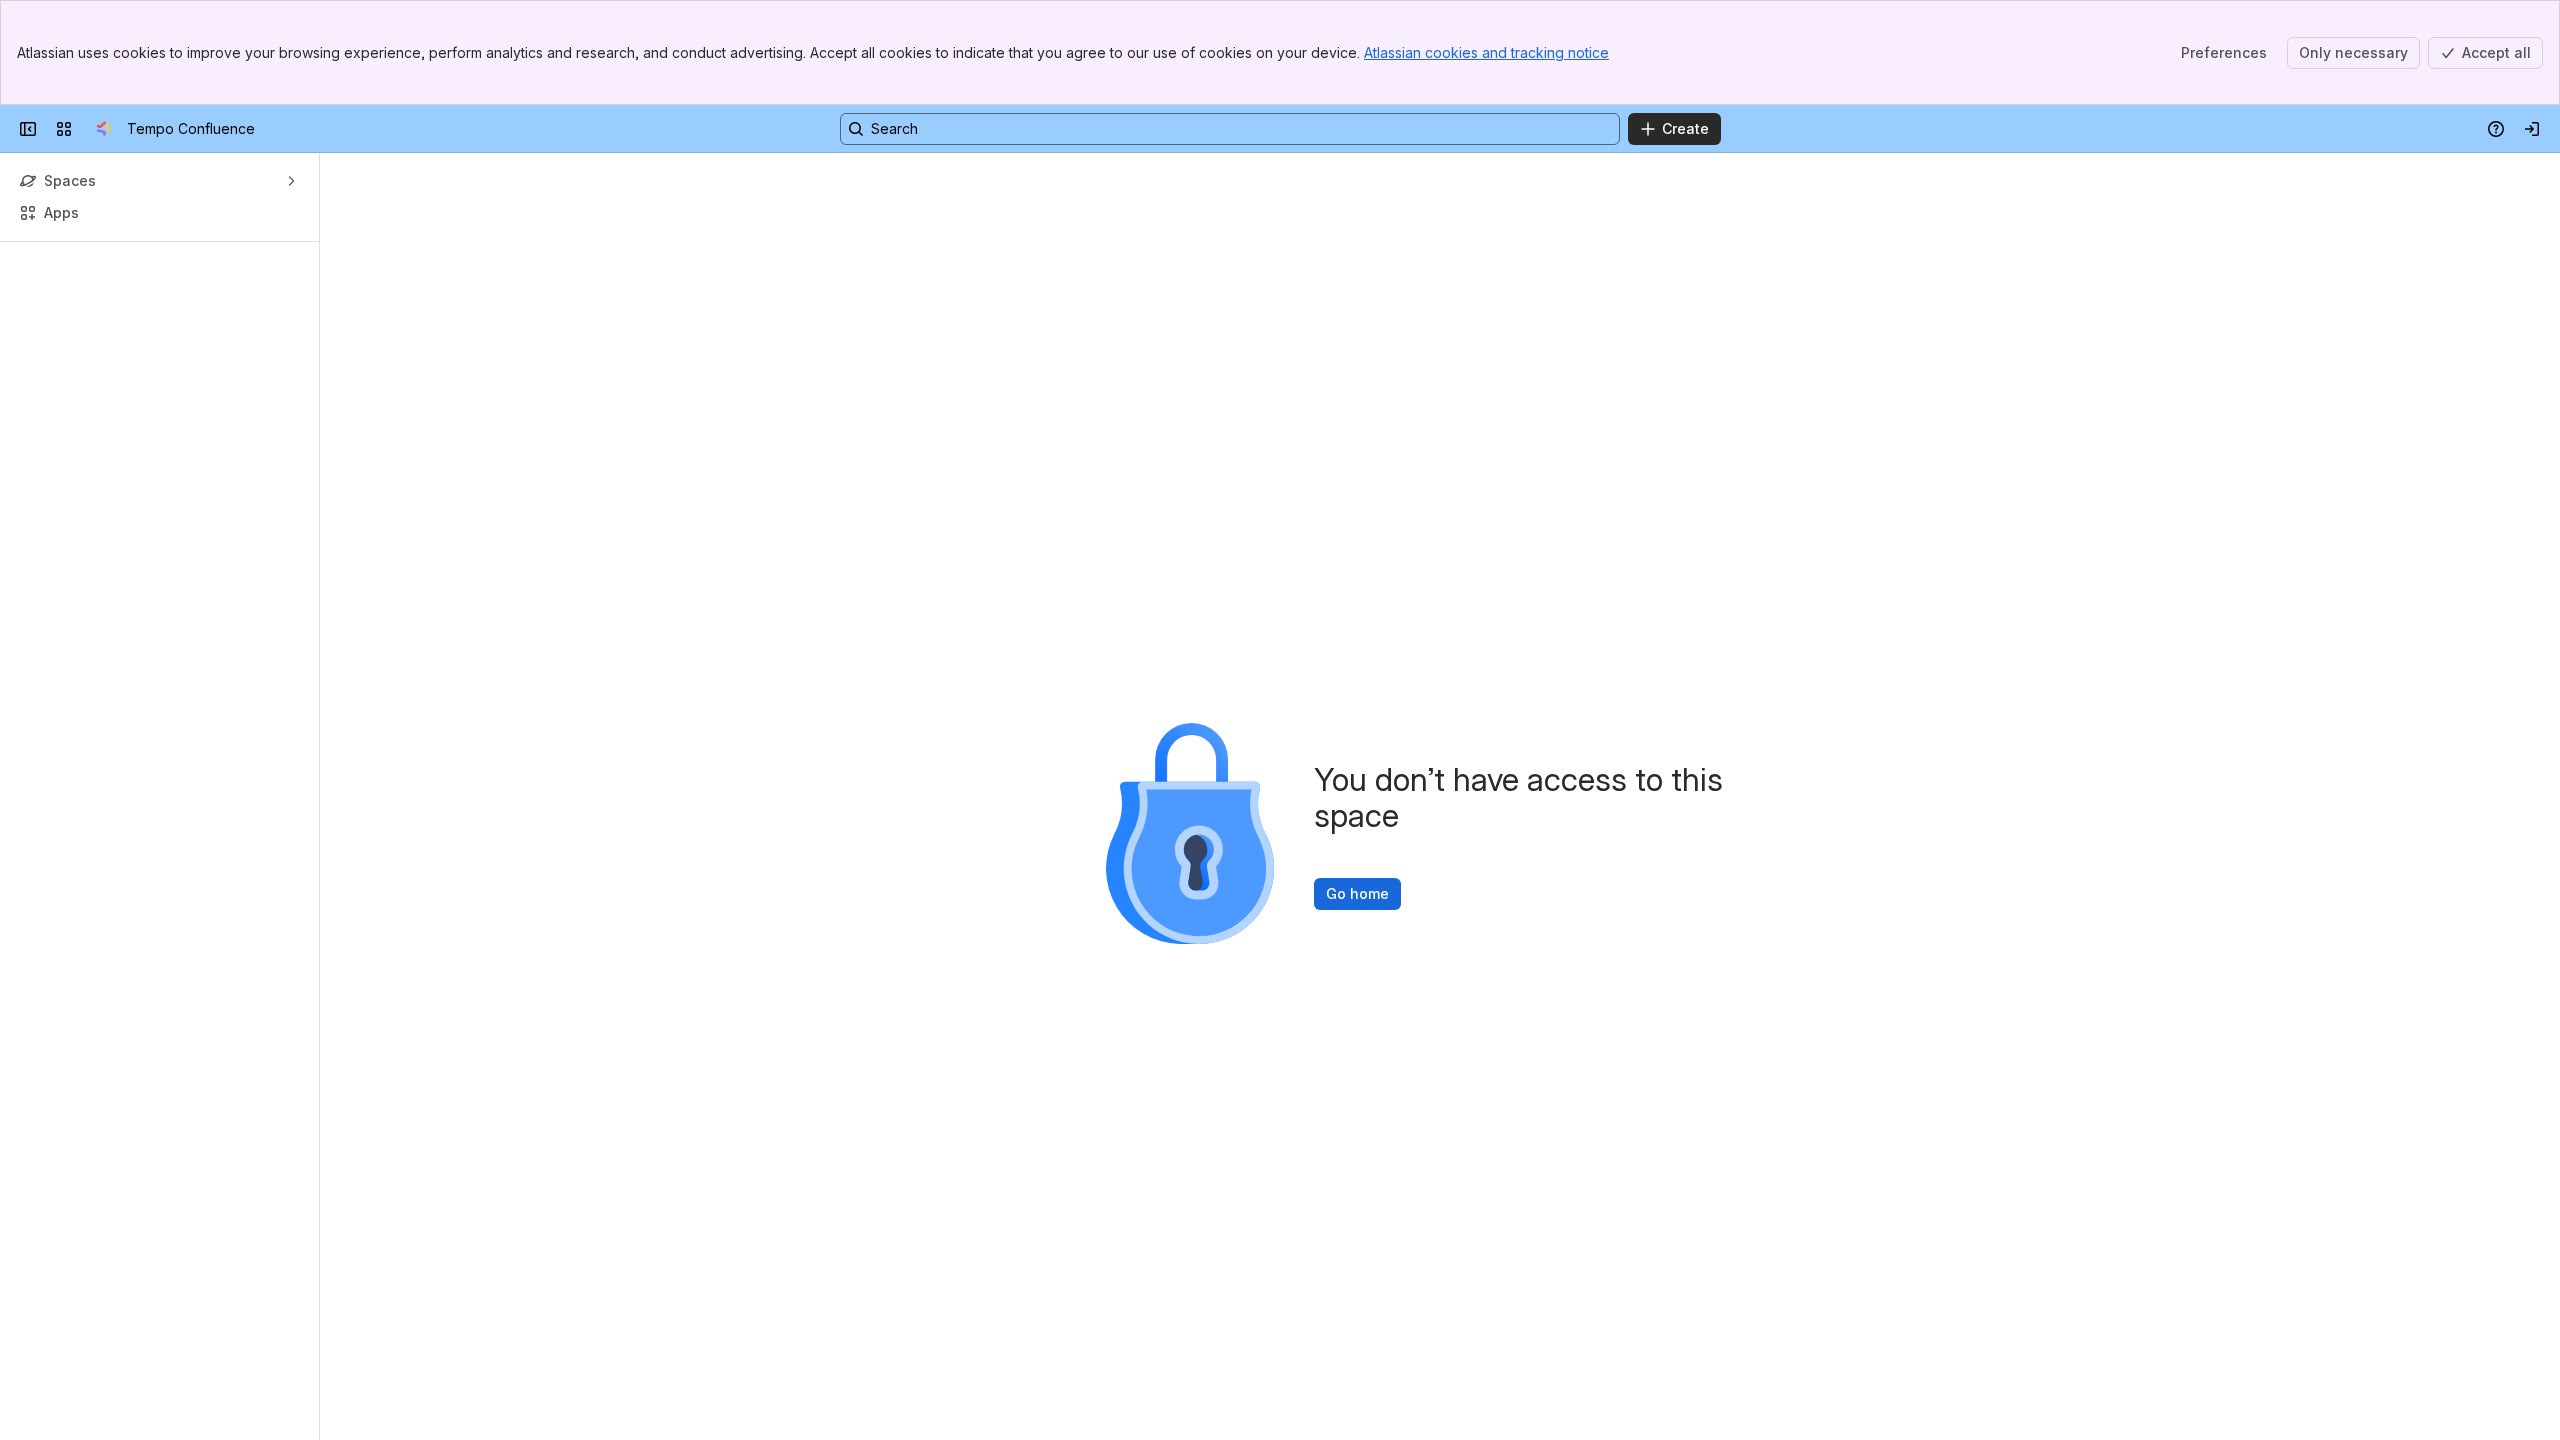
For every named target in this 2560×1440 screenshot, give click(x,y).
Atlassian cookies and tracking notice (1486, 52)
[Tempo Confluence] (103, 129)
